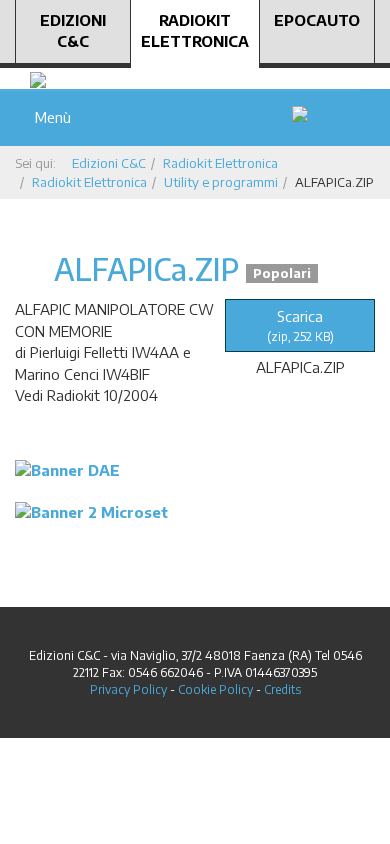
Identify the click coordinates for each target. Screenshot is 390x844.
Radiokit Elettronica (195, 30)
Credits (282, 689)
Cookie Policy (215, 689)
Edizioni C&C (73, 30)
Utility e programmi (221, 182)
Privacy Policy (128, 689)
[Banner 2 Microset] (91, 511)
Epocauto (317, 20)
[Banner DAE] (67, 469)
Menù (49, 117)
